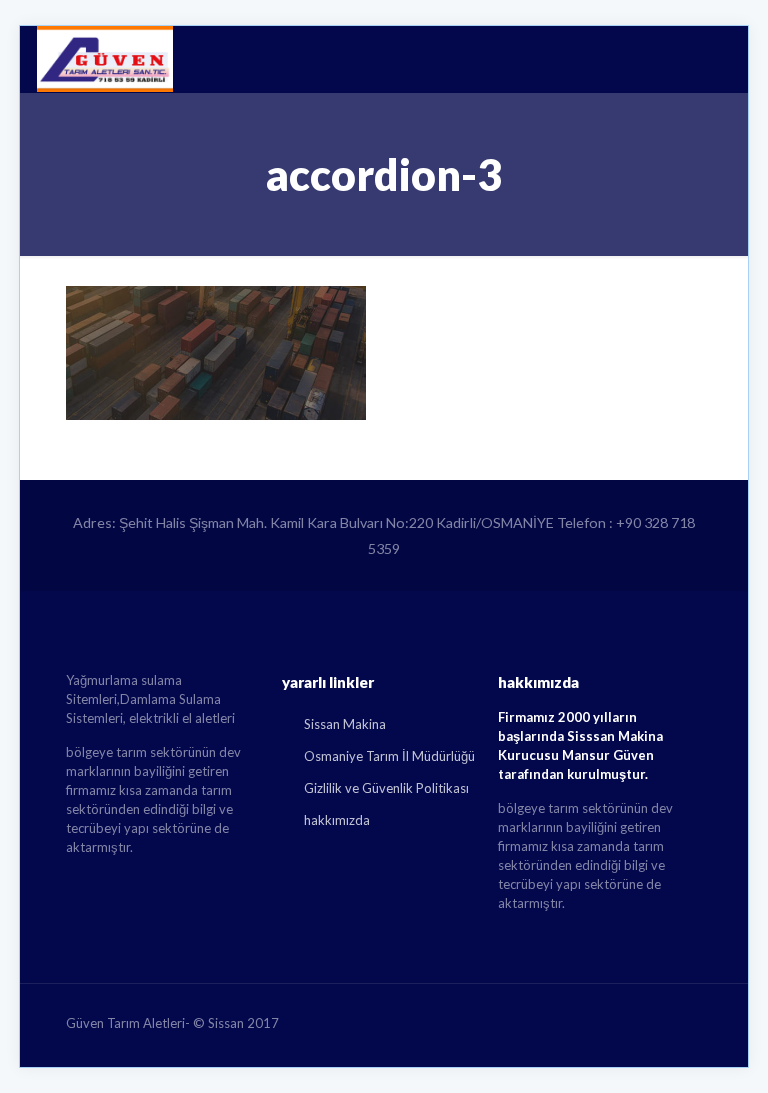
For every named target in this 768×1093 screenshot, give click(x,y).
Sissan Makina (345, 724)
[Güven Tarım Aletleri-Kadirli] (105, 59)
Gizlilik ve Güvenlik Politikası (386, 788)
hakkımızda (337, 820)
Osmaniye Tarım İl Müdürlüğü (389, 756)
